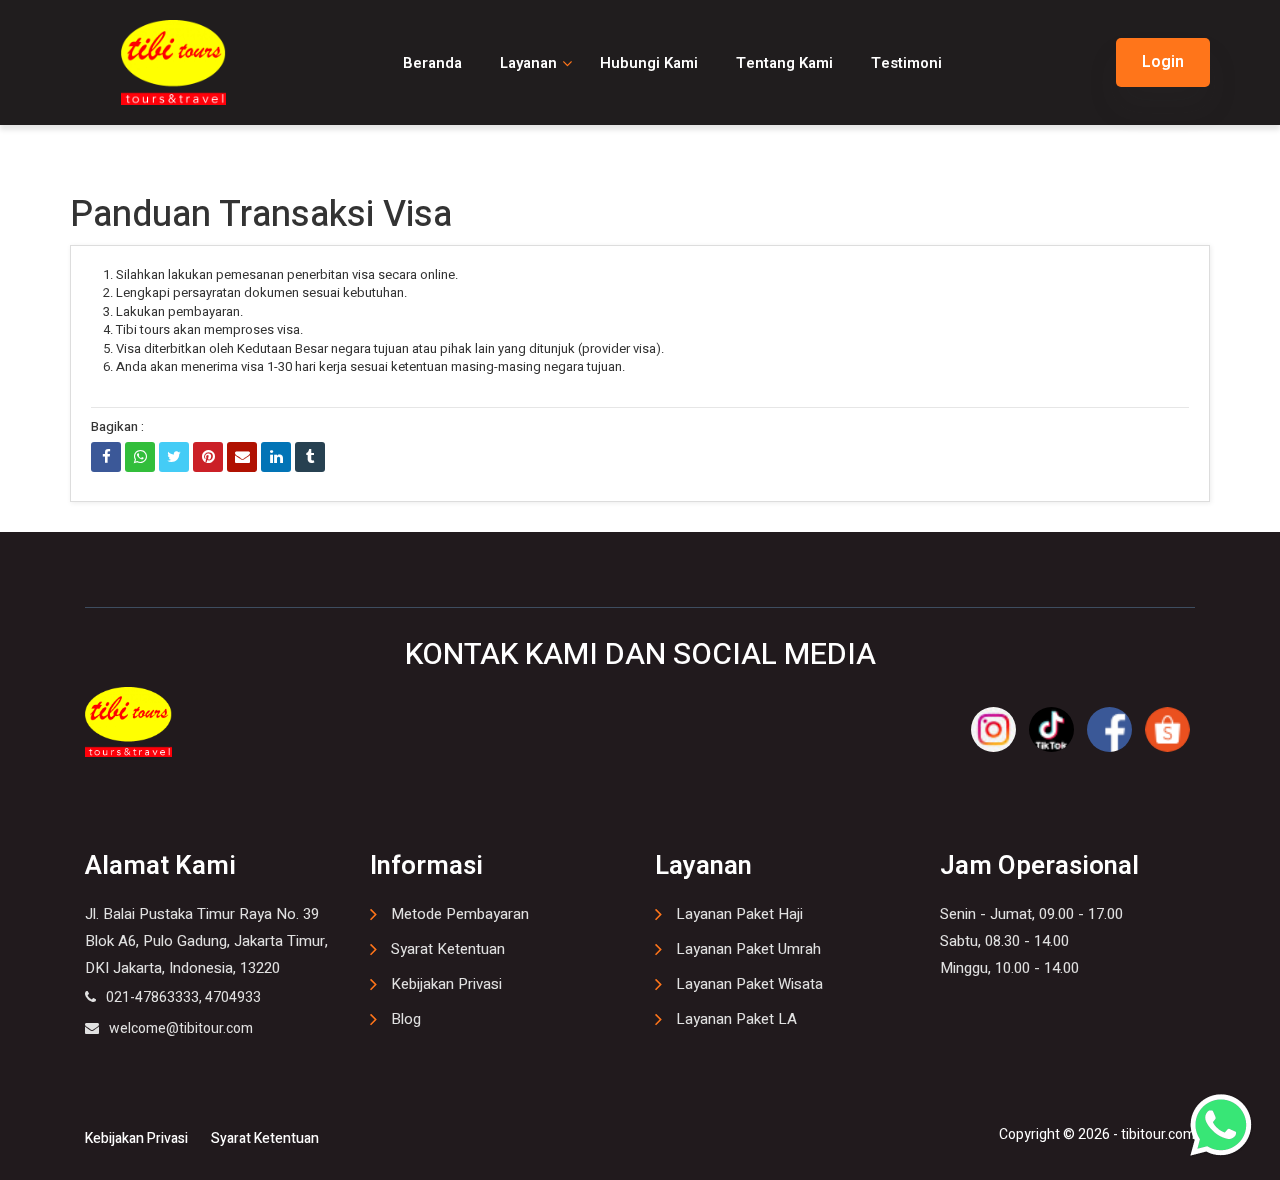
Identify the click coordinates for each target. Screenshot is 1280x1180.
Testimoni (906, 63)
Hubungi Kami (649, 63)
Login (1163, 62)
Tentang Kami (784, 63)
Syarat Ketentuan (448, 949)
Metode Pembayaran (460, 914)
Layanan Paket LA (736, 1019)
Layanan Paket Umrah (748, 949)
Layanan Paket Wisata (749, 984)
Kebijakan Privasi (446, 984)
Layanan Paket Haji (739, 914)
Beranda (432, 63)
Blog (406, 1019)
